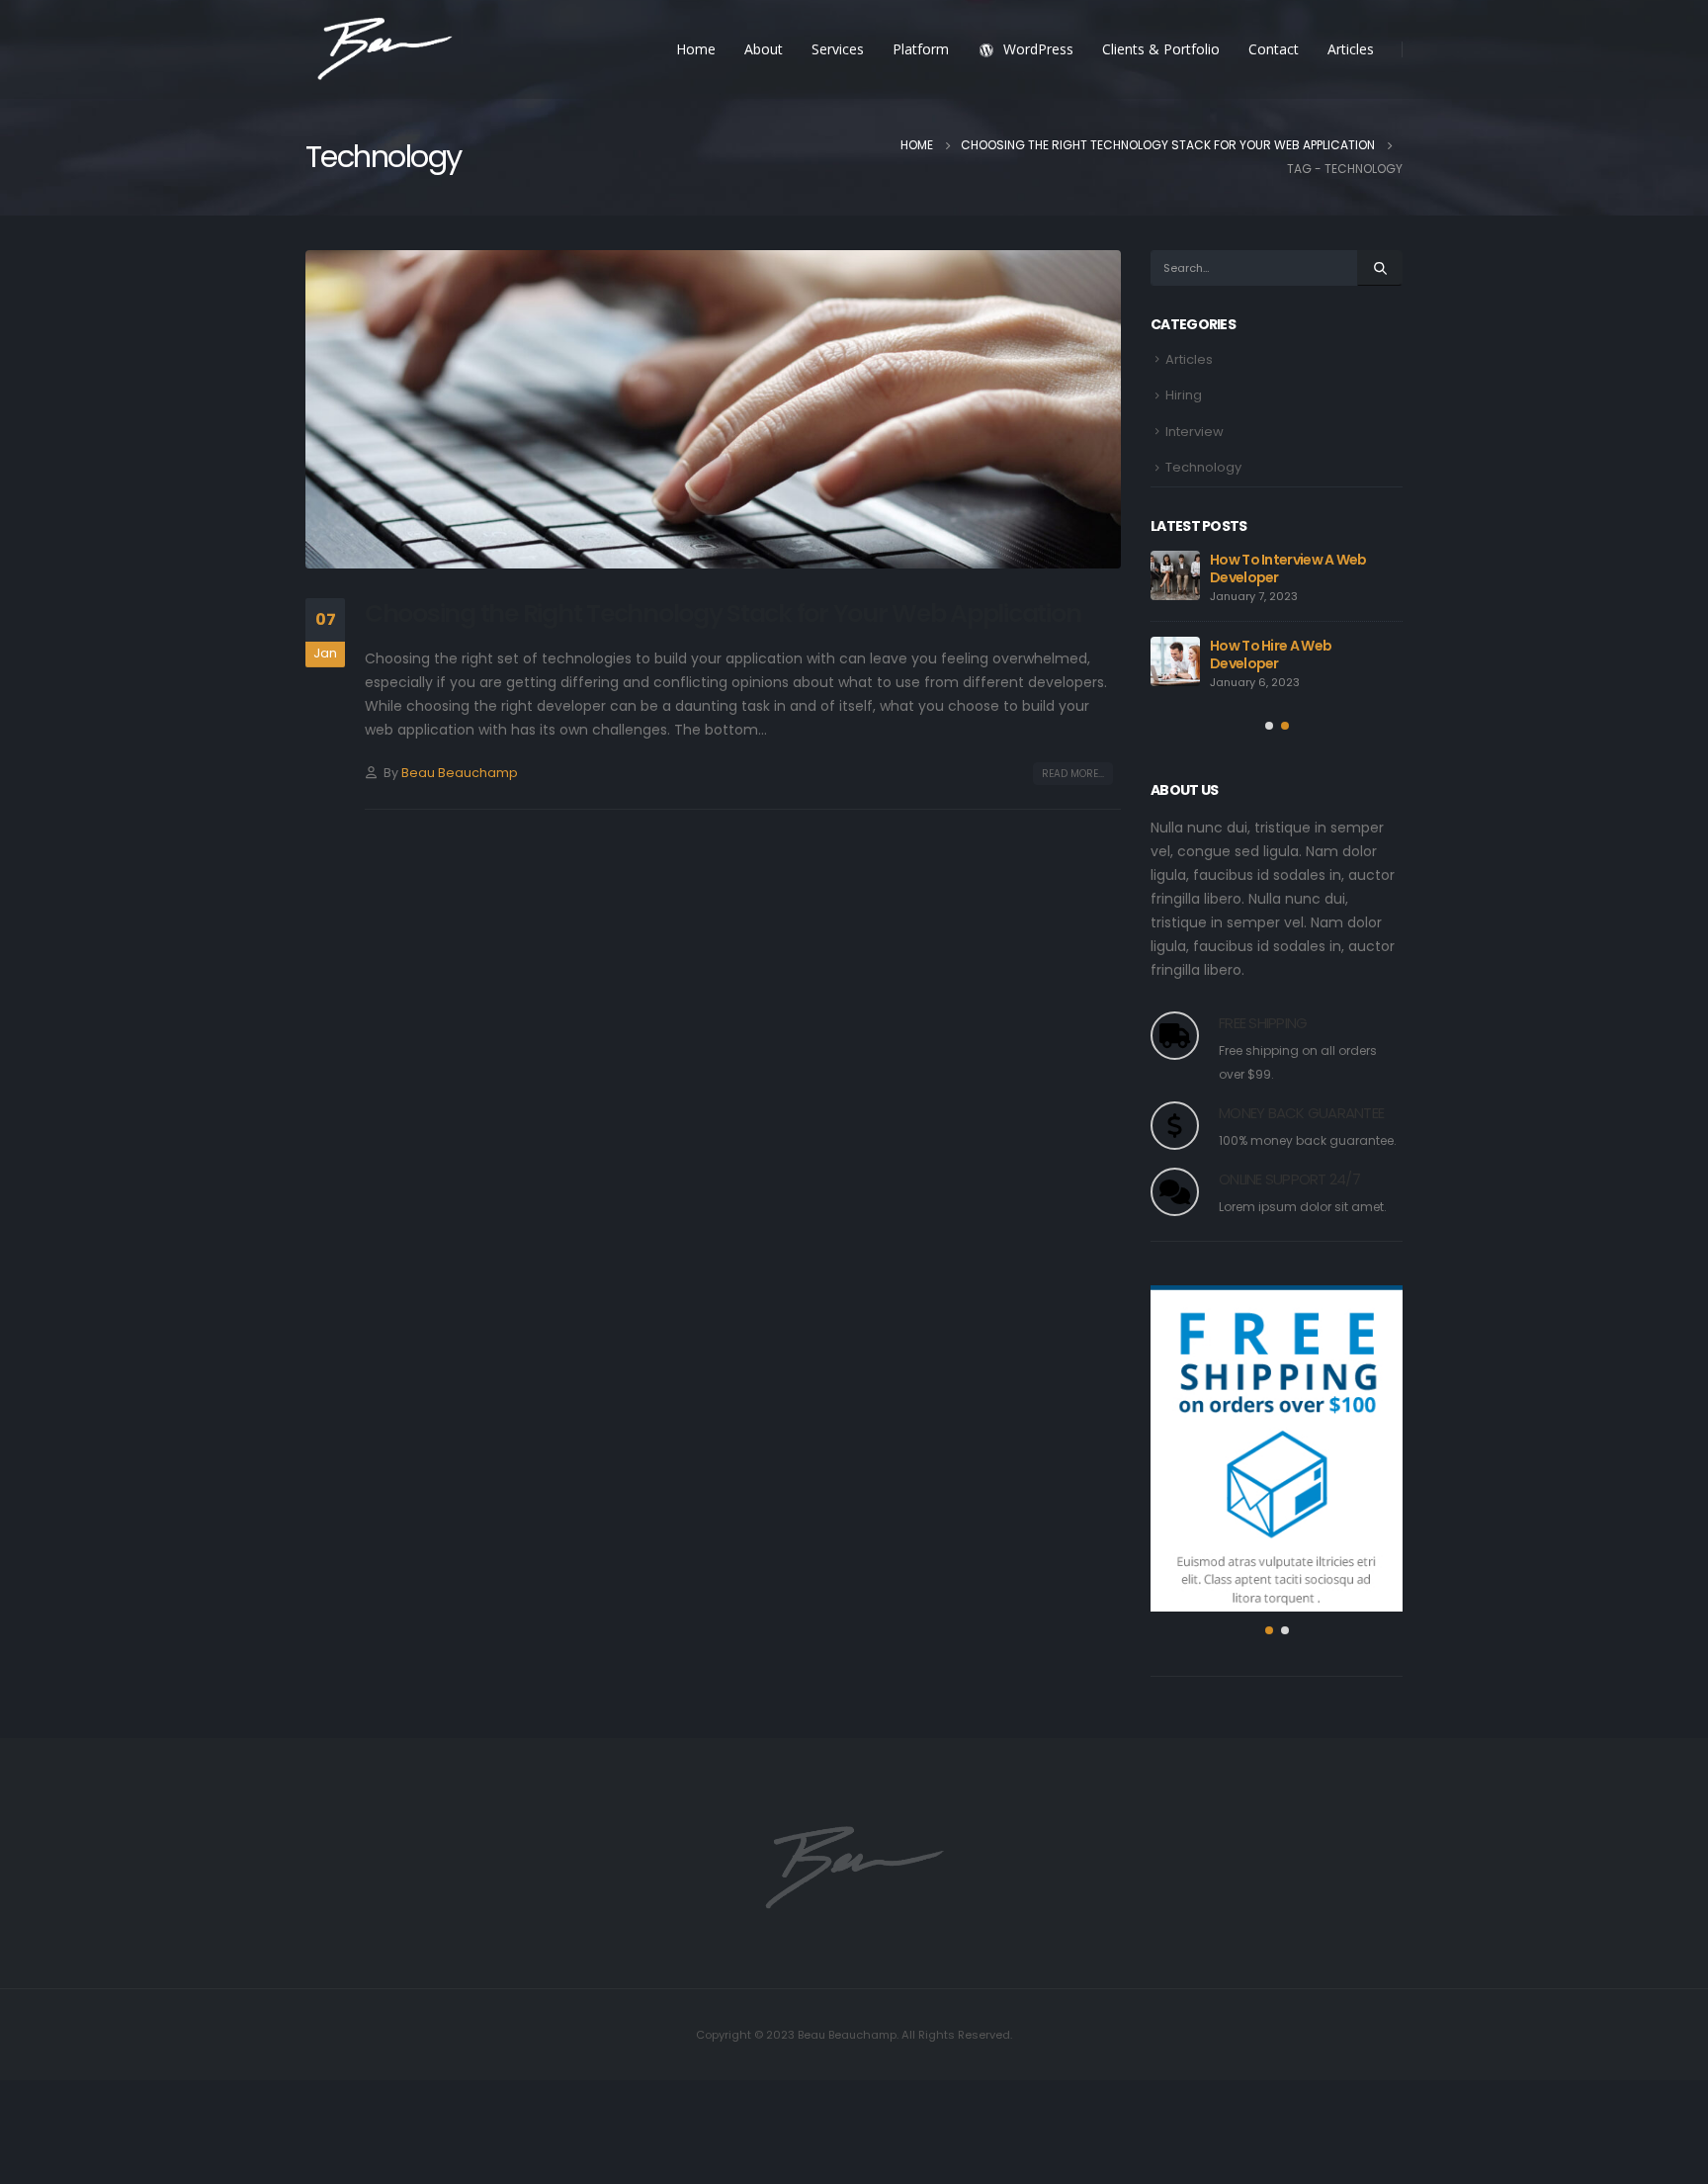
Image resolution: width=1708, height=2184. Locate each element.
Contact (1274, 49)
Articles (1351, 49)
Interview (1195, 432)
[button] (1269, 726)
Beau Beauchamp (460, 773)
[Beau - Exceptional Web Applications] (384, 50)
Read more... (1073, 774)
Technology (1203, 467)
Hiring (1184, 395)
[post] (1175, 575)
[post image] (713, 409)
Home (696, 49)
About (764, 49)
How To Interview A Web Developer (1288, 568)
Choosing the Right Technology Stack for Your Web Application (723, 613)
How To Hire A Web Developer (1271, 655)
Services (838, 49)
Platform (921, 49)
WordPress (1038, 49)
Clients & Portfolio (1161, 49)
